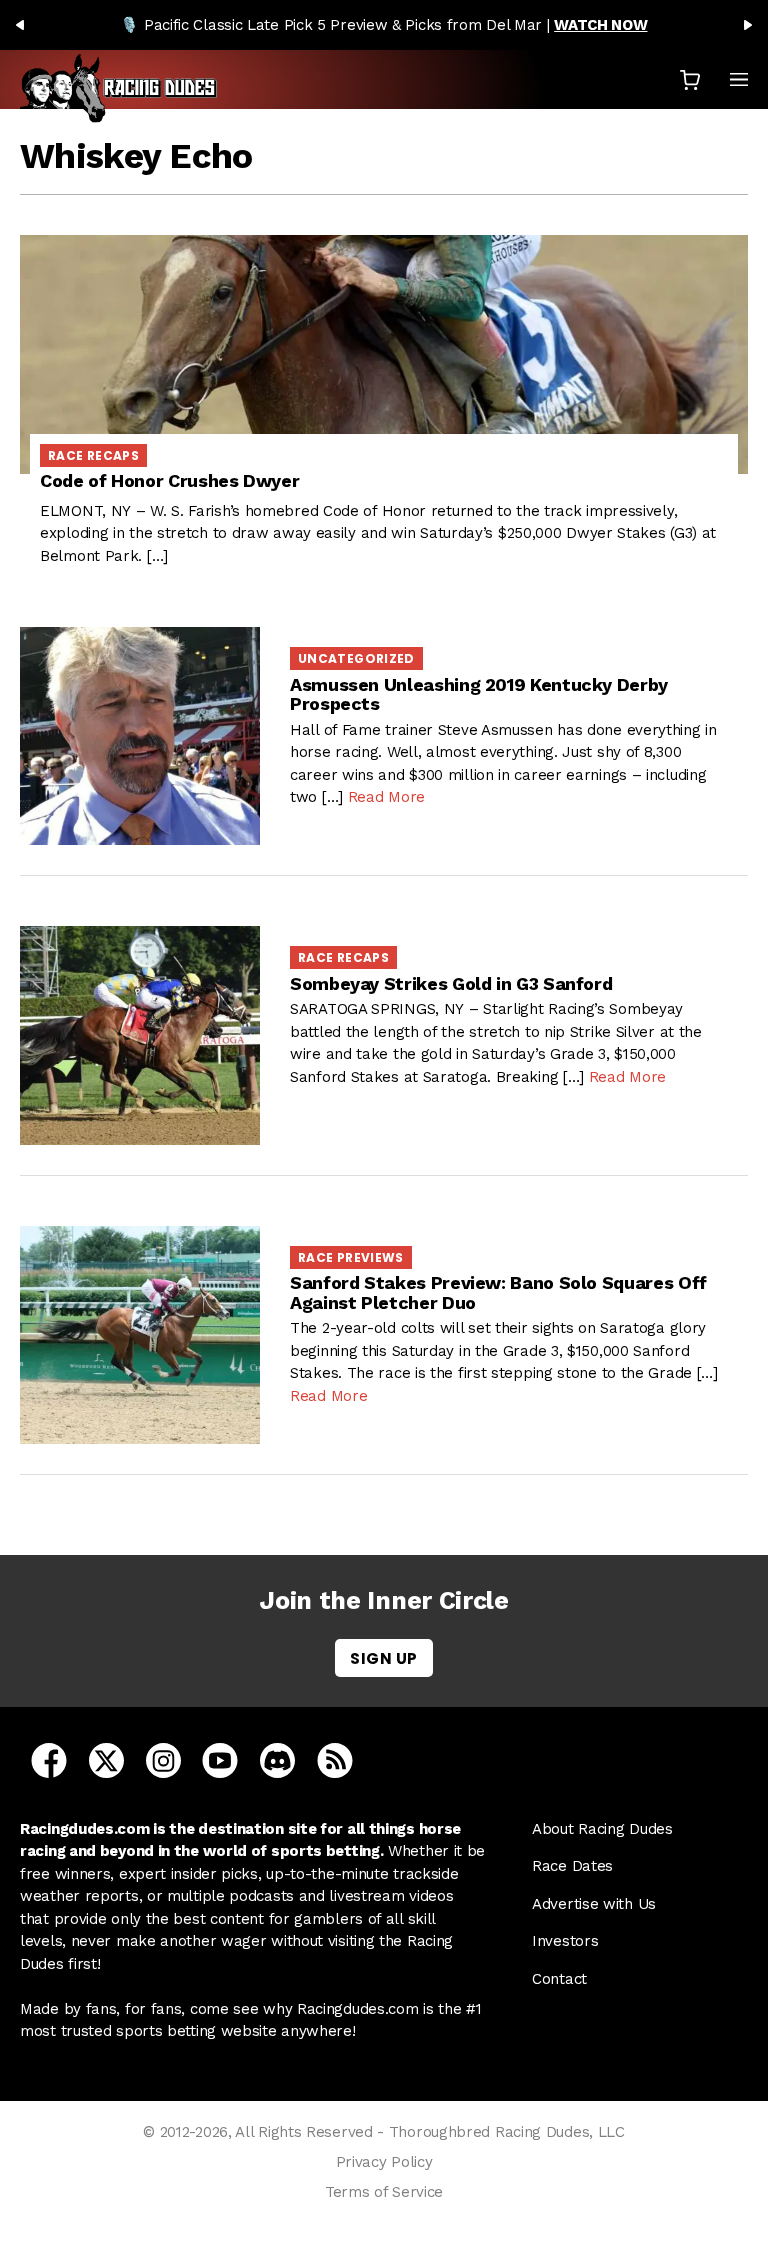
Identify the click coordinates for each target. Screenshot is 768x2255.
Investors (565, 1941)
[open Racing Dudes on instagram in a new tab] (163, 1759)
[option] (384, 25)
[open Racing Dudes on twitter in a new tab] (106, 1759)
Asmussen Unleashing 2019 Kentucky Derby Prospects (479, 694)
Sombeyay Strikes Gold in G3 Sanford (451, 983)
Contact (559, 1979)
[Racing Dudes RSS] (335, 1759)
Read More (386, 797)
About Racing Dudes (602, 1829)
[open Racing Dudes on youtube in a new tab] (220, 1759)
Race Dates (572, 1866)
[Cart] (690, 79)
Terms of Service (384, 2192)
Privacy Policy (384, 2162)
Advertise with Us (594, 1904)
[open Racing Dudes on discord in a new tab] (277, 1759)
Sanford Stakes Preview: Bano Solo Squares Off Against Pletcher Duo (498, 1292)
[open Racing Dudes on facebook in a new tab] (49, 1759)
